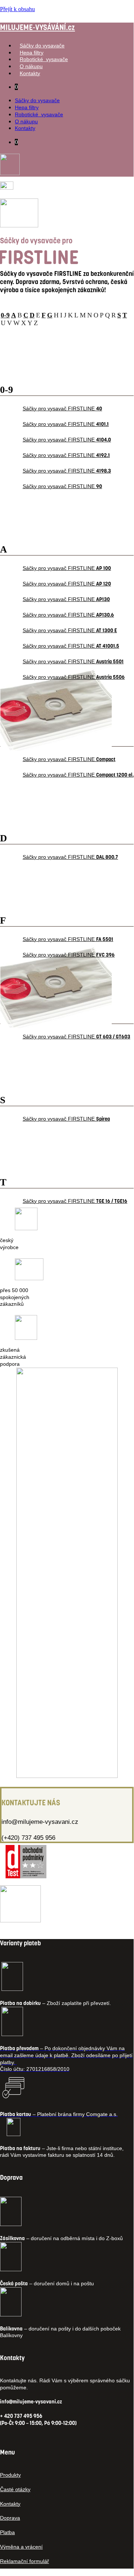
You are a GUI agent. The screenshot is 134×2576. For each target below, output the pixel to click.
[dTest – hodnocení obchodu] (26, 1876)
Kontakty (30, 73)
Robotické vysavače (44, 59)
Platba (7, 2532)
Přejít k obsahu (17, 9)
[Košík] (7, 188)
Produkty (10, 2475)
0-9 (5, 315)
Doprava (10, 2518)
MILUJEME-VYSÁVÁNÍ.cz (37, 27)
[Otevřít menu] (19, 225)
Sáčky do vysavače (42, 46)
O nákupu (31, 66)
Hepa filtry (32, 53)
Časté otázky (15, 2489)
